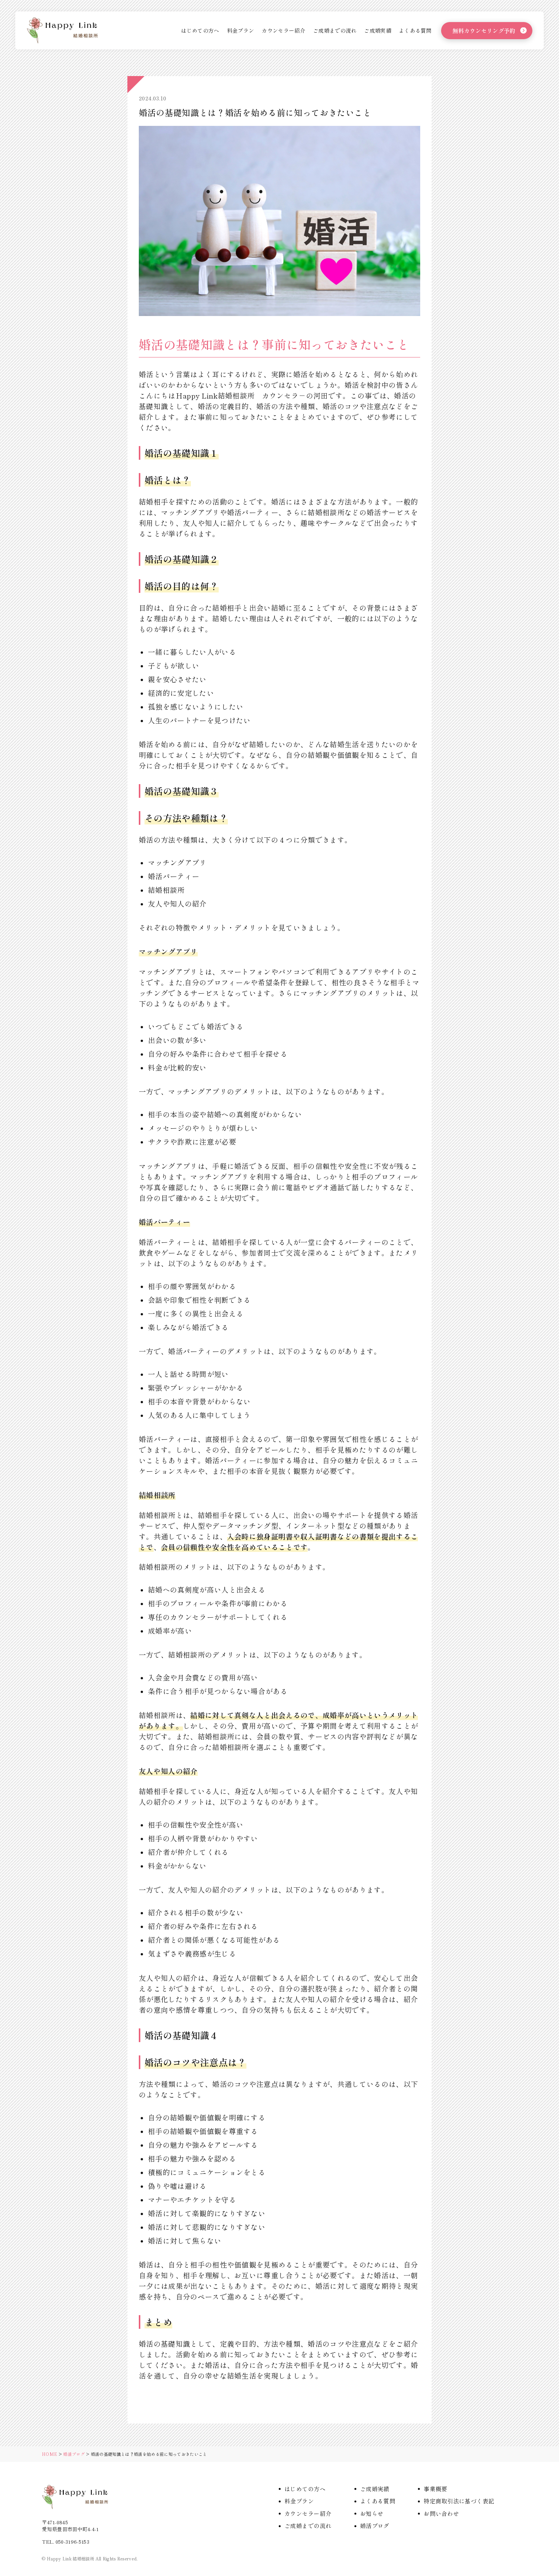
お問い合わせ (441, 2513)
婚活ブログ (74, 2454)
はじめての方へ (200, 30)
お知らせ (372, 2513)
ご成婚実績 (378, 30)
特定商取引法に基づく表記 (459, 2501)
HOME (49, 2454)
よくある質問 (415, 30)
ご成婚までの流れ (335, 30)
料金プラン (241, 30)
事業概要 (435, 2489)
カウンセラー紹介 (283, 30)
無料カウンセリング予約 (484, 31)
